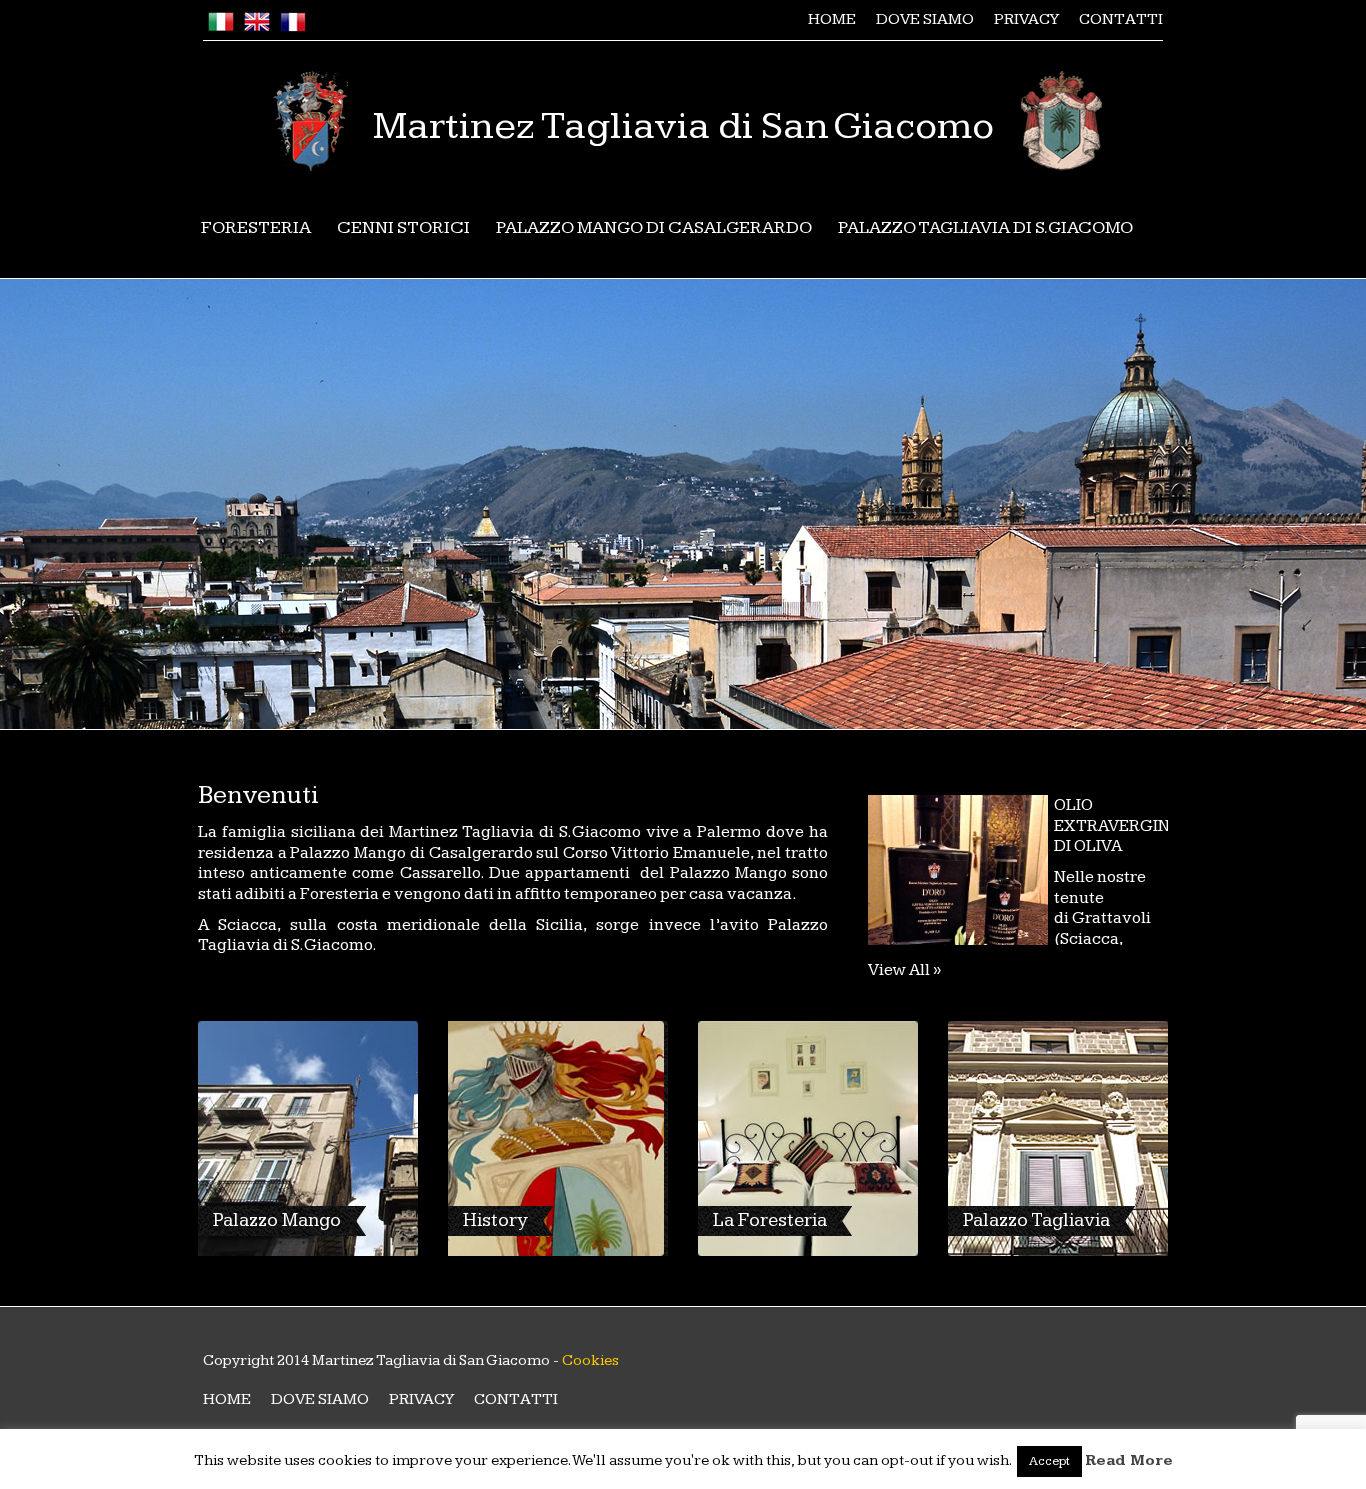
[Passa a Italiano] (221, 27)
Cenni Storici (403, 227)
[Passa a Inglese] (257, 27)
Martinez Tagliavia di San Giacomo (683, 126)
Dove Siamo (925, 19)
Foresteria (256, 227)
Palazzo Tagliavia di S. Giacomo (985, 227)
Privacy (1026, 19)
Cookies (590, 1360)
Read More (1129, 1460)
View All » (904, 970)
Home (832, 19)
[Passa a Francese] (293, 27)
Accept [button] (1049, 1461)
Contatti (1121, 19)
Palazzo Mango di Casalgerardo (654, 227)
